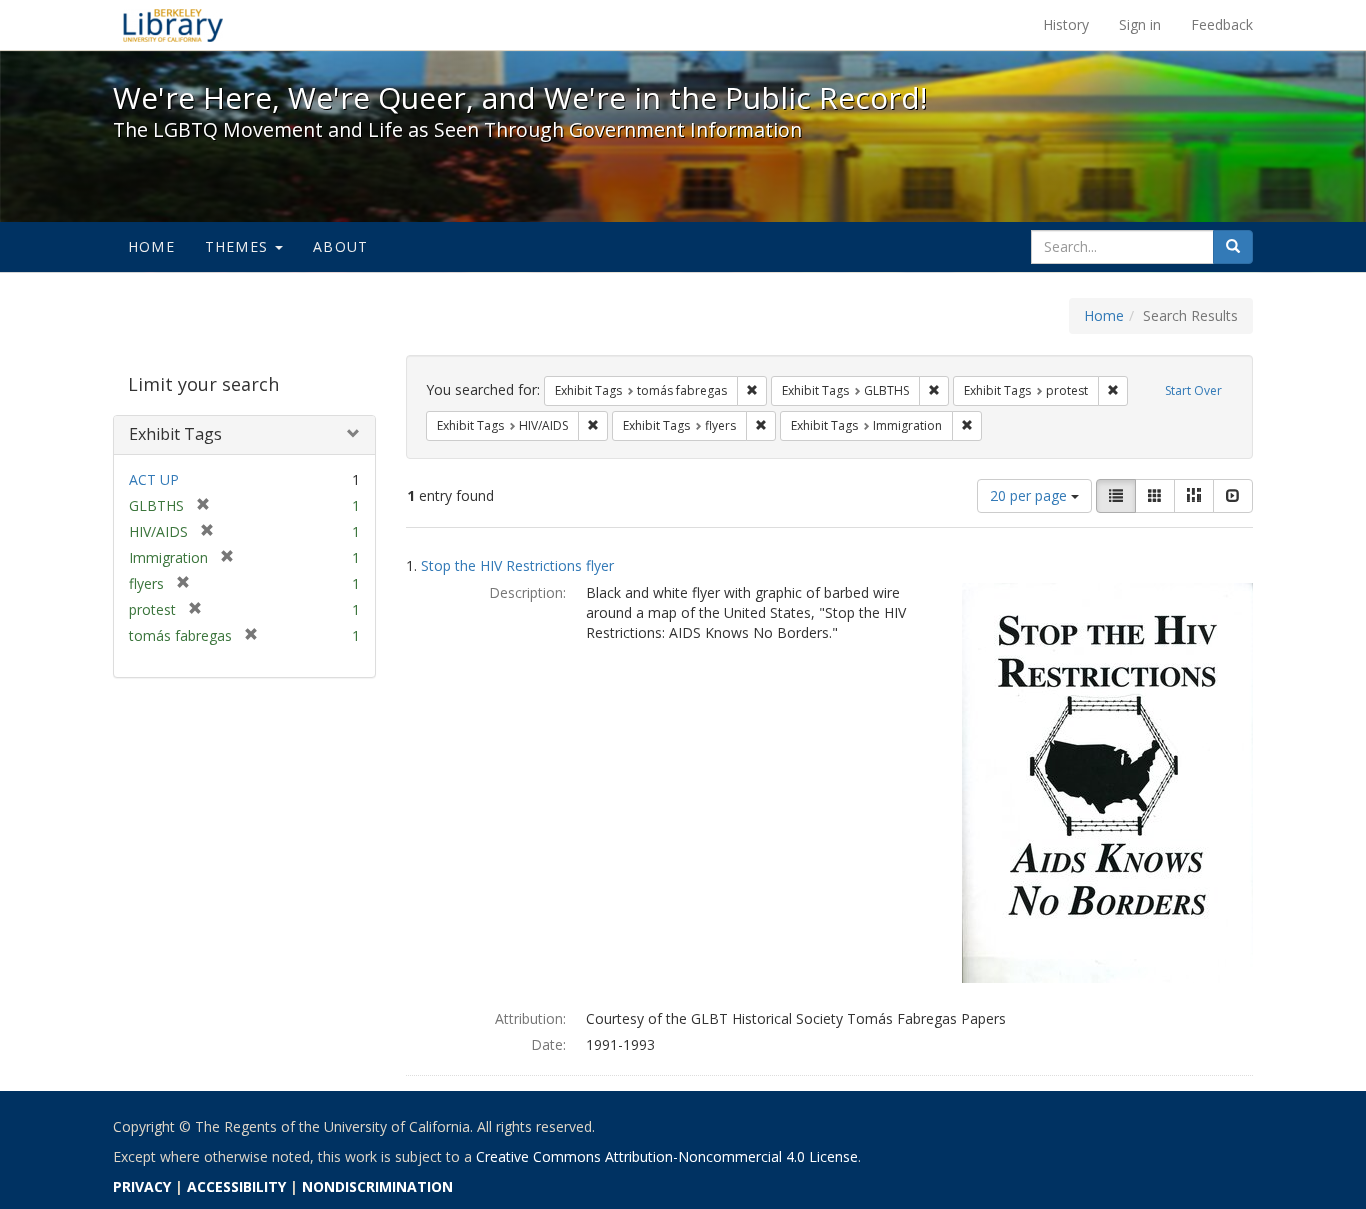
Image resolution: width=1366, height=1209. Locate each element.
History (1066, 24)
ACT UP (154, 479)
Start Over (1193, 390)
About (340, 246)
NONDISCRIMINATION (377, 1186)
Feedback (1222, 24)
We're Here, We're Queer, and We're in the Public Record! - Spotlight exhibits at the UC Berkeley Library (173, 25)
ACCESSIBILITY (236, 1186)
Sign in (1140, 24)
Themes (239, 246)
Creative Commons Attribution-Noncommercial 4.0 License (667, 1156)
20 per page (1030, 495)
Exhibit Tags (175, 434)
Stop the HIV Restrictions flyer (517, 565)
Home (151, 246)
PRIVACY (142, 1186)
